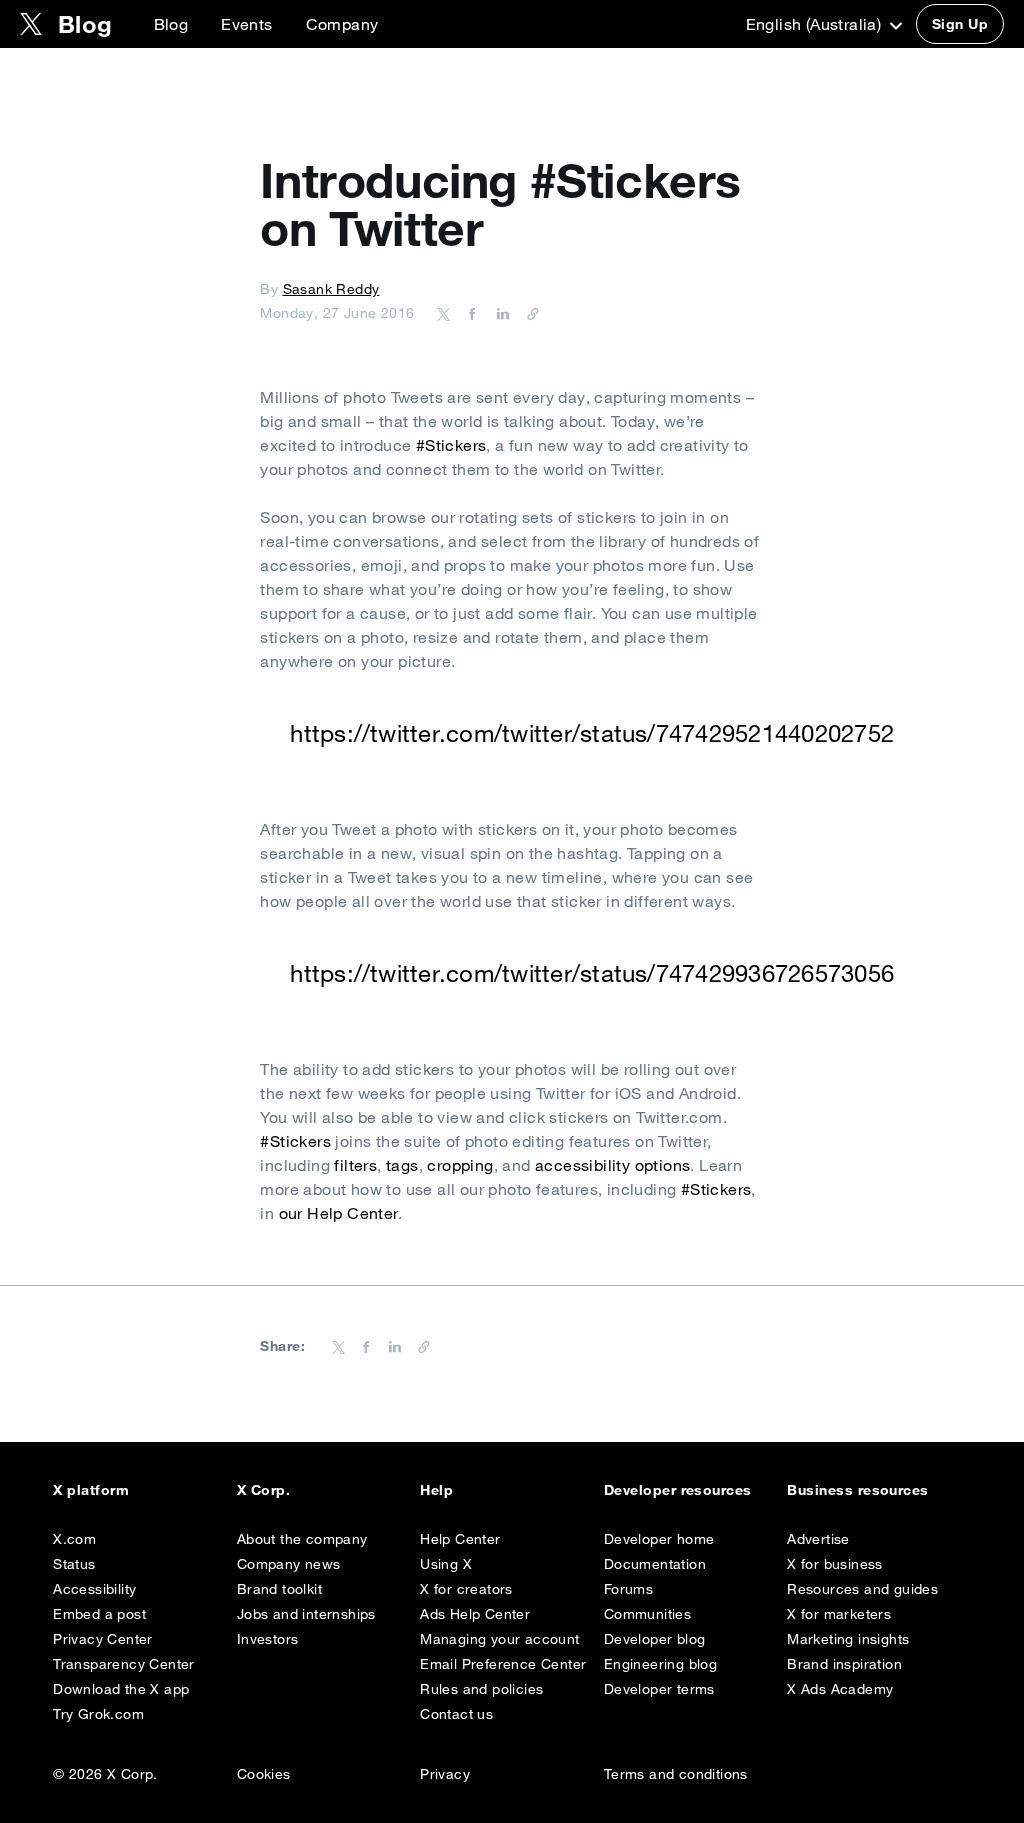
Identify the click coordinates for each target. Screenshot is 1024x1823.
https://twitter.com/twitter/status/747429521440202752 (592, 733)
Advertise (818, 1539)
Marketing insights (848, 1639)
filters (355, 1165)
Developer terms (659, 1689)
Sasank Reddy (331, 289)
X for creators (466, 1589)
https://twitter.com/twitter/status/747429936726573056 (592, 973)
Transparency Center (124, 1664)
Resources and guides (862, 1589)
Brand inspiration (844, 1664)
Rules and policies (481, 1689)
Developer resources (678, 1490)
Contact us (456, 1714)
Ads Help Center (475, 1614)
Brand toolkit (279, 1589)
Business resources (858, 1490)
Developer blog (655, 1639)
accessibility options (612, 1165)
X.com (74, 1539)
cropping (460, 1165)
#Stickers (451, 445)
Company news (289, 1564)
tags (402, 1165)
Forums (628, 1589)
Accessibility (94, 1589)
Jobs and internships (306, 1614)
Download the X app (121, 1689)
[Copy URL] (528, 313)
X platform (91, 1490)
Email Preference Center (503, 1664)
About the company (302, 1539)
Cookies (264, 1774)
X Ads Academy (840, 1689)
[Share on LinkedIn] (500, 313)
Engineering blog (660, 1664)
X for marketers (839, 1614)
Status (74, 1564)
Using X (446, 1564)
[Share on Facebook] (469, 313)
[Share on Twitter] (444, 313)
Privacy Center (103, 1639)
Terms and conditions (676, 1774)
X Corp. (263, 1490)
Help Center (460, 1539)
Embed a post (99, 1614)
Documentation (655, 1564)
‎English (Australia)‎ (816, 24)
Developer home (659, 1539)
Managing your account (499, 1639)
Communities (647, 1614)
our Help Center (338, 1213)
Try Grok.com (98, 1714)
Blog (171, 24)
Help (436, 1490)
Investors (268, 1639)
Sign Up (960, 24)
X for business (835, 1564)
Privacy (445, 1774)
